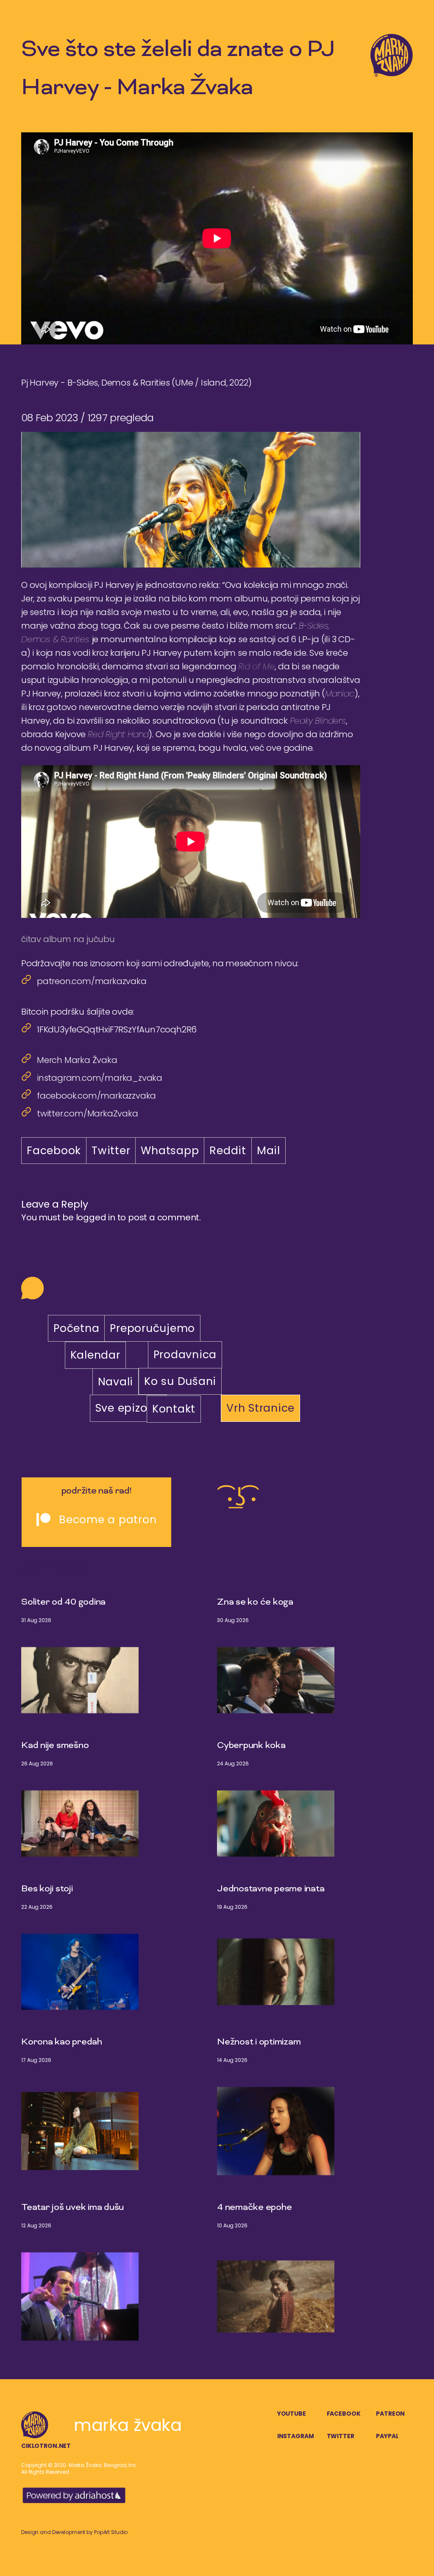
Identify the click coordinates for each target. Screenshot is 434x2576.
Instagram (296, 2436)
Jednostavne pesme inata (271, 1889)
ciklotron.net (46, 2446)
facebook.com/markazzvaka (96, 1096)
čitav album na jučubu (68, 939)
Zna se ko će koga (255, 1603)
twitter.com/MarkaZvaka (88, 1113)
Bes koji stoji (47, 1889)
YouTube (292, 2414)
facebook (344, 2414)
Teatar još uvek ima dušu (72, 2208)
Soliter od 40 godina (63, 1603)
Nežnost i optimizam (259, 2042)
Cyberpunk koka (251, 1746)
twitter (341, 2436)
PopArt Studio (111, 2532)
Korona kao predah (62, 2042)
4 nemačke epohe (254, 2208)
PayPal (387, 2436)
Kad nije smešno (55, 1746)
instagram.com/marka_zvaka (100, 1078)
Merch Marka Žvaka (77, 1060)
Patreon (390, 2414)
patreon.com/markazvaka (92, 981)
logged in (96, 1217)
